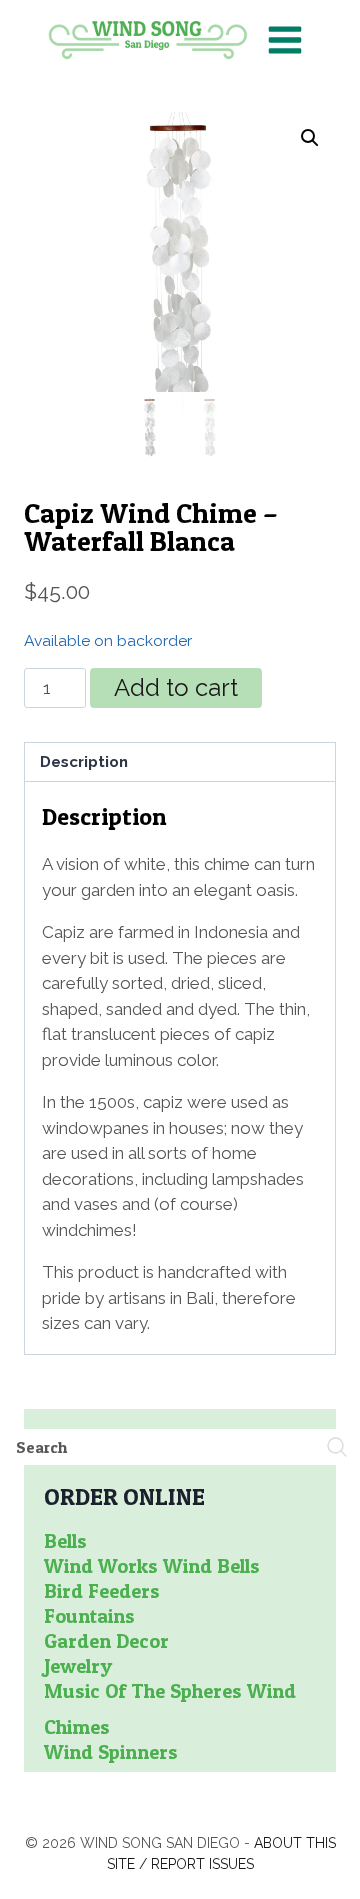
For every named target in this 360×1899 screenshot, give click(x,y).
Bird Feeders (102, 1591)
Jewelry (78, 1666)
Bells (65, 1541)
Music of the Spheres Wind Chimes (170, 1709)
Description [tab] (84, 762)
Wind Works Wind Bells (152, 1566)
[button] (310, 138)
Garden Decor (106, 1641)
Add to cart (176, 687)
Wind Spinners (111, 1752)
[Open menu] (284, 39)
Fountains (89, 1616)
